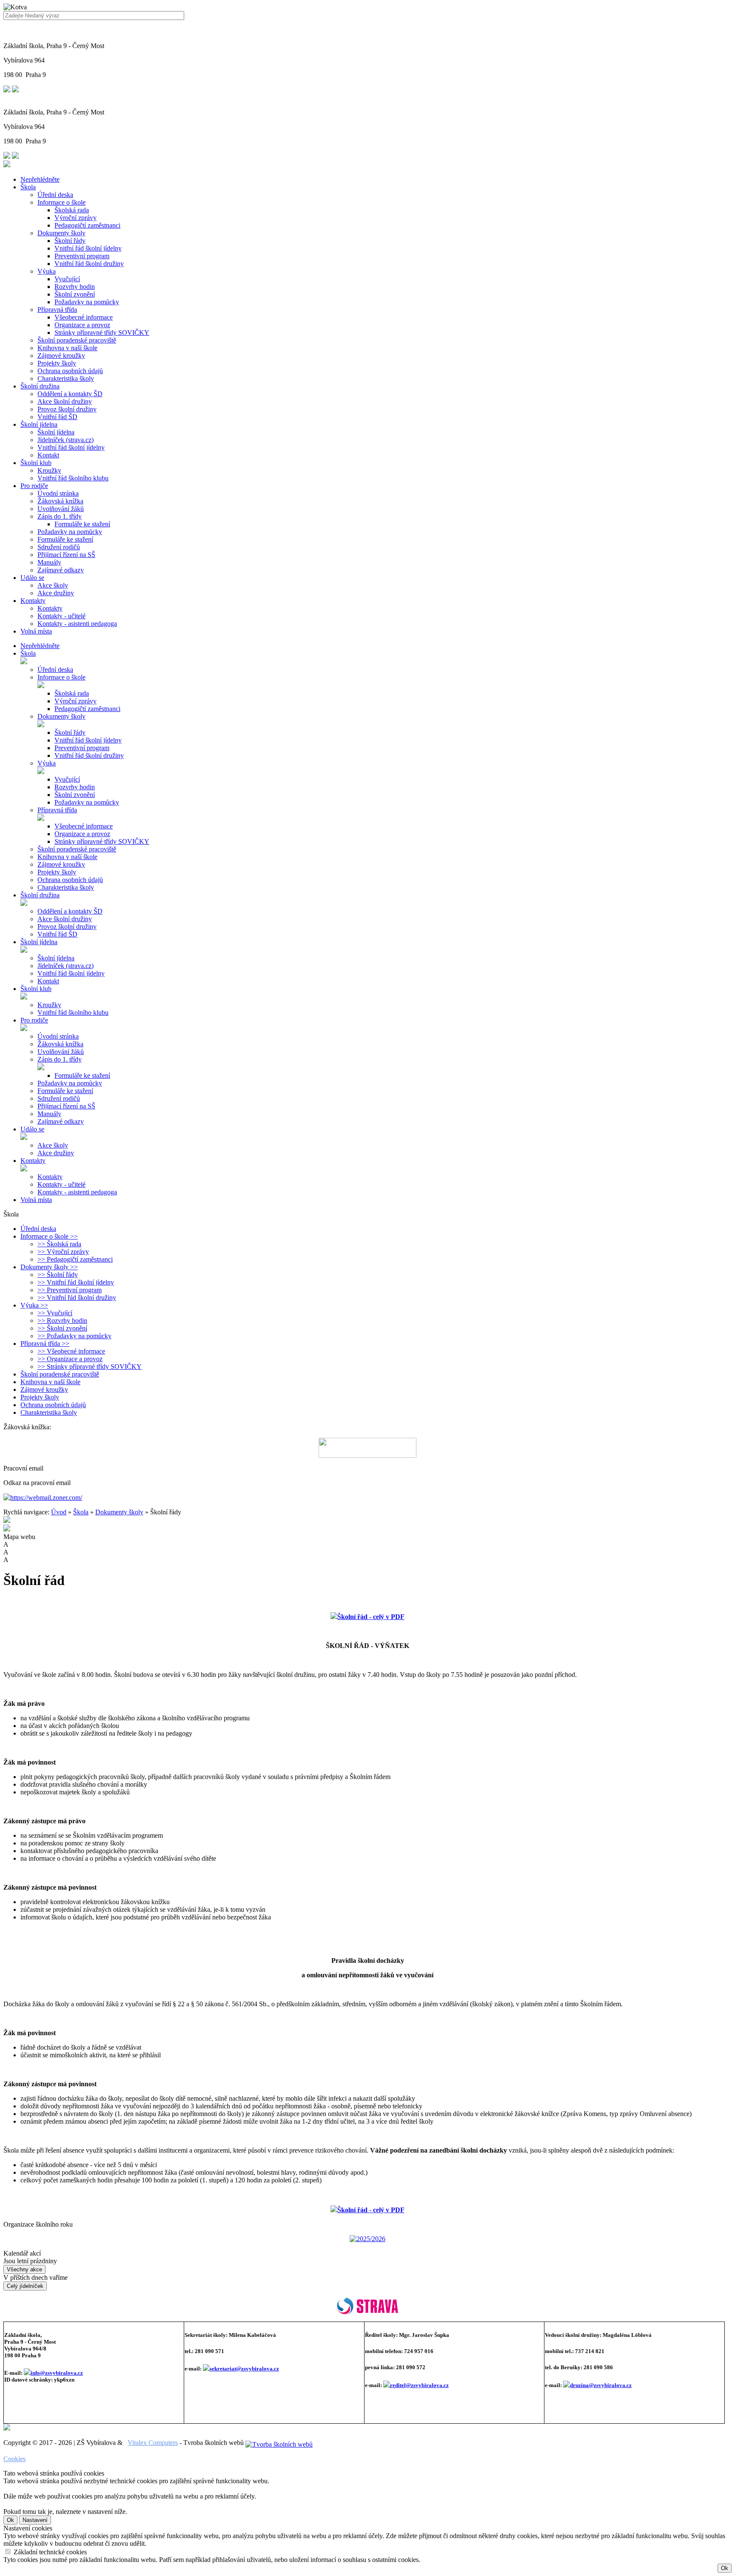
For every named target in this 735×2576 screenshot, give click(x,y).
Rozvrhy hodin (75, 287)
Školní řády (70, 241)
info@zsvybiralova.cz (57, 2373)
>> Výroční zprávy (63, 1252)
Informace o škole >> (49, 1236)
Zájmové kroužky (61, 356)
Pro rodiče (34, 486)
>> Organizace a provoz (70, 1359)
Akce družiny (56, 593)
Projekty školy (57, 363)
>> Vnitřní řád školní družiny (77, 1298)
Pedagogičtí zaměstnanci (87, 225)
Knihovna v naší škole (67, 348)
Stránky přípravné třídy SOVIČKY (102, 333)
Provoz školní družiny (67, 409)
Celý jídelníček (25, 2286)
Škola (28, 187)
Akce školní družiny (65, 401)
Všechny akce (24, 2269)
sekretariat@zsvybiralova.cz (244, 2369)
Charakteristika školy (66, 378)
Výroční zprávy (75, 218)
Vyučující (67, 279)
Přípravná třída (57, 310)
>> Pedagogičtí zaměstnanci (75, 1259)
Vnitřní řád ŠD (57, 417)
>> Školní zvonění (62, 1328)
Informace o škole (61, 202)
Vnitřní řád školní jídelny (88, 248)
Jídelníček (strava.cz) (66, 440)
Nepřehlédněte (40, 179)
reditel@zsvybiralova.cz (419, 2385)
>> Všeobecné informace (71, 1351)
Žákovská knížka (60, 501)
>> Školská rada (59, 1244)
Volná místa (36, 631)
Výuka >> (34, 1305)
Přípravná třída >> (45, 1344)
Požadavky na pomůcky (87, 302)
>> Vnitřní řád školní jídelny (76, 1282)
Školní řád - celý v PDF (371, 2210)
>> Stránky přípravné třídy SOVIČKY (90, 1367)
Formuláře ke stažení (82, 524)
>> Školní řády (58, 1275)
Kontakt (48, 455)
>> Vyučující (55, 1313)
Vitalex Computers (153, 2443)
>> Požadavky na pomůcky (74, 1336)
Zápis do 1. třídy (60, 516)
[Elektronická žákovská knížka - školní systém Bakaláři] (367, 1448)
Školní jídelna (39, 424)
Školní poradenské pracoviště (77, 340)
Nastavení (35, 2520)
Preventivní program (82, 256)
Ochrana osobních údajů (70, 371)
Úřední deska (55, 195)
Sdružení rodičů (59, 547)
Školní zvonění (75, 294)
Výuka (47, 271)
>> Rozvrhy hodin (62, 1321)
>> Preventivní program (70, 1290)
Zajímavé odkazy (61, 570)
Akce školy (53, 585)
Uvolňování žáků (61, 509)
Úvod (59, 1512)
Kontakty (33, 601)
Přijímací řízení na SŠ (66, 555)
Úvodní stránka (58, 493)
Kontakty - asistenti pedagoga (77, 624)
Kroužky (49, 470)
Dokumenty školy (61, 233)
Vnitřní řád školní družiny (89, 264)
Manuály (49, 562)
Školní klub (36, 463)
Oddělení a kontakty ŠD (70, 394)
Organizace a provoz (82, 325)
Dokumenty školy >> (49, 1267)
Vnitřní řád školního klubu (73, 478)
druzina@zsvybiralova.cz (601, 2385)
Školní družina (40, 386)
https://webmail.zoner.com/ (46, 1498)
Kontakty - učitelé (61, 616)
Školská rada (72, 210)
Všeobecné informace (84, 317)
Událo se (32, 578)
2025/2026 (371, 2239)
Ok (10, 2520)
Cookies (14, 2459)
